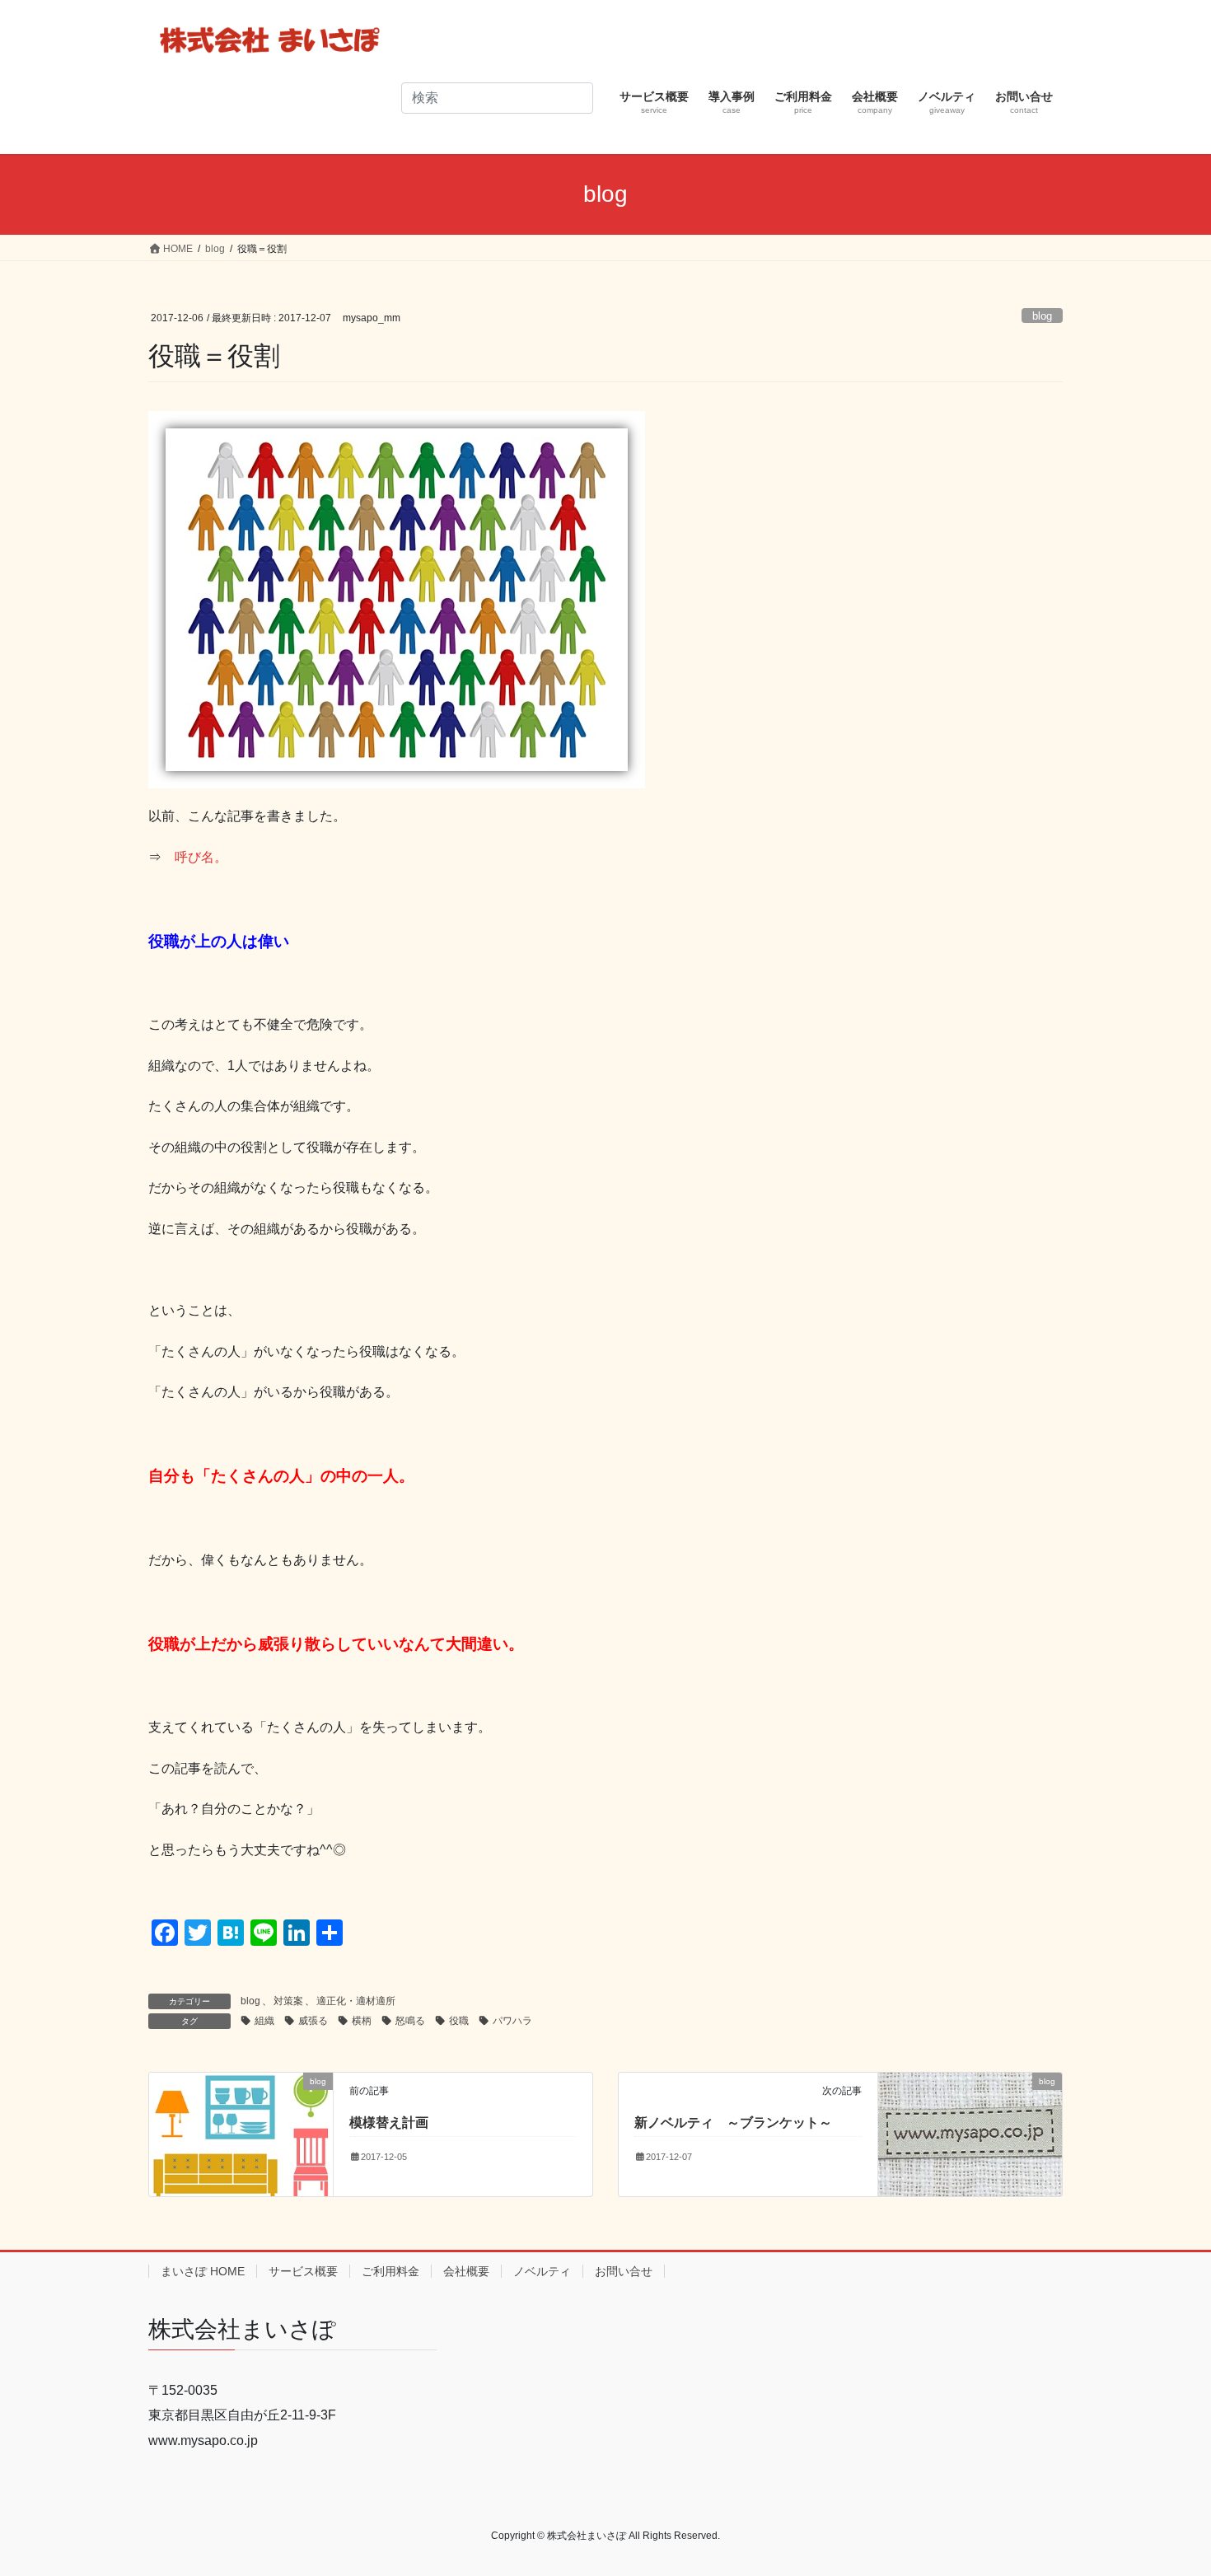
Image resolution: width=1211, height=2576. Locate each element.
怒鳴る (410, 2021)
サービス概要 (303, 2271)
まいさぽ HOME (203, 2271)
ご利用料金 (390, 2271)
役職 (459, 2021)
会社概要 (466, 2271)
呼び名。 (201, 857)
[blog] (241, 2133)
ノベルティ (542, 2271)
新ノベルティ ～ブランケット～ (733, 2123)
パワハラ (512, 2021)
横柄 (362, 2021)
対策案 (288, 2001)
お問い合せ (624, 2271)
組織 (264, 2021)
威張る (313, 2021)
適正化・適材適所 (356, 2001)
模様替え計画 (389, 2123)
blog (1042, 316)
